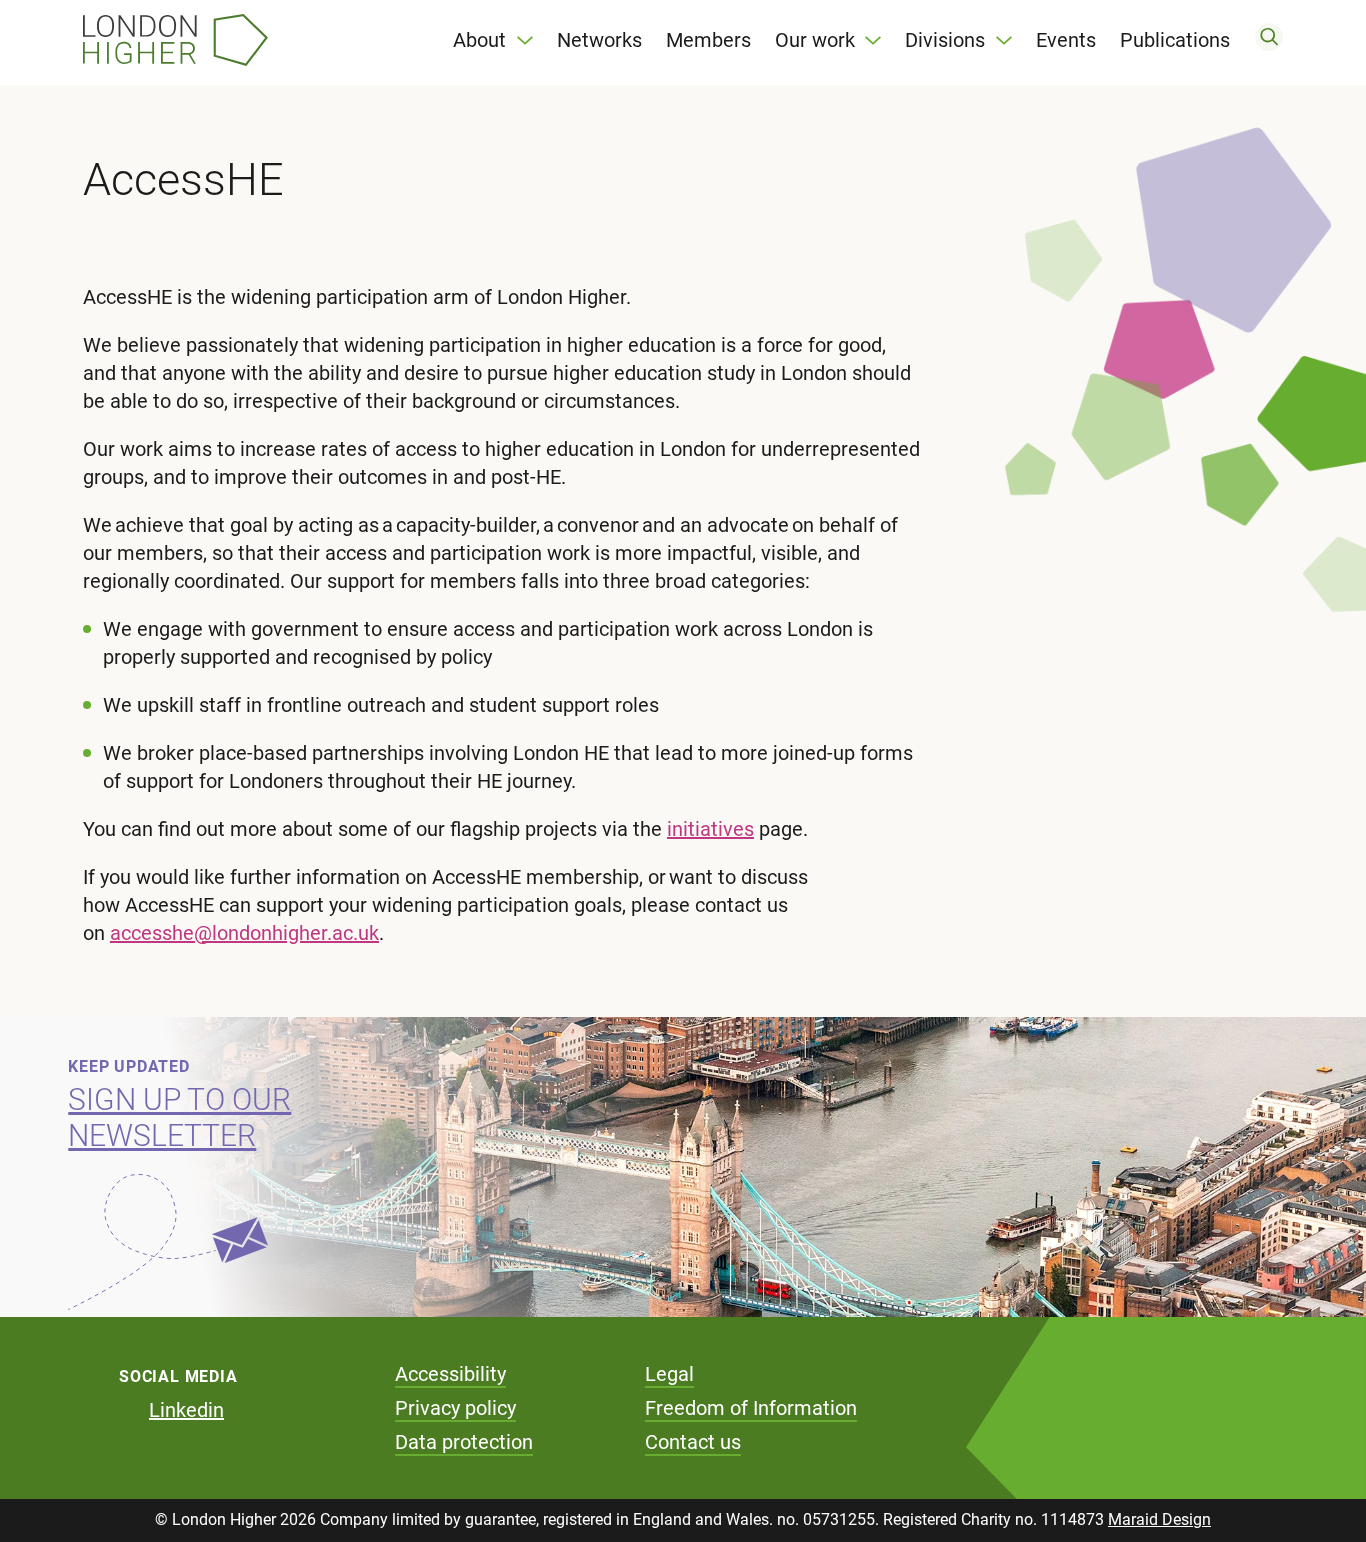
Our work (815, 40)
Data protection (464, 1442)
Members (708, 40)
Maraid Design (1159, 1519)
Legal (669, 1374)
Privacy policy (455, 1408)
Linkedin (186, 1410)
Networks (599, 40)
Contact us (693, 1442)
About (479, 40)
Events (1066, 40)
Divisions (945, 40)
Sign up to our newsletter (179, 1117)
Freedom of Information (751, 1408)
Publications (1175, 40)
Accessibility (450, 1374)
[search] (1269, 40)
